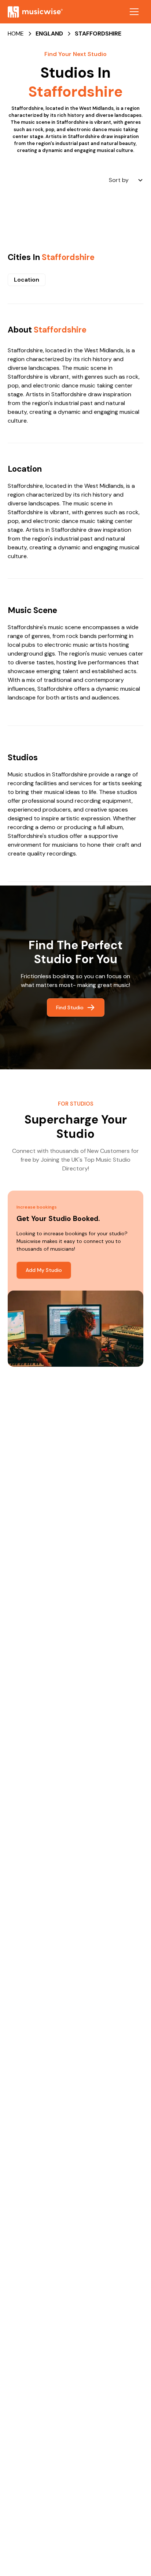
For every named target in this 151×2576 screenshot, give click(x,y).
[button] (134, 12)
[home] (35, 12)
